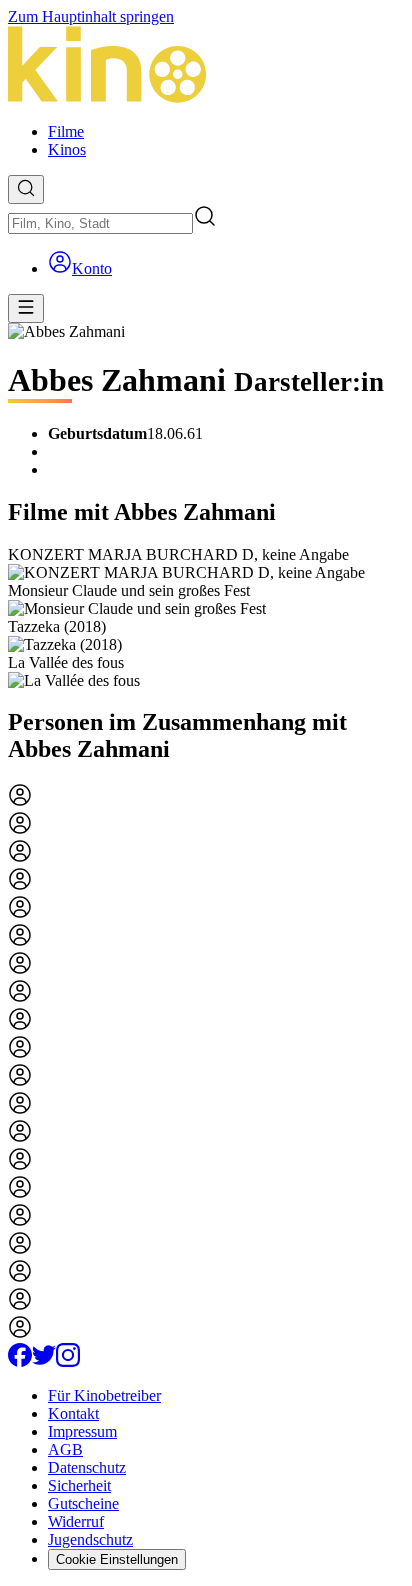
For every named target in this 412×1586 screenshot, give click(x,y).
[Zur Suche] (26, 189)
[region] (206, 618)
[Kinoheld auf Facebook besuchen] (20, 1361)
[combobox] (100, 223)
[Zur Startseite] (206, 66)
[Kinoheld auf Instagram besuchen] (68, 1361)
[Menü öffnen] (26, 308)
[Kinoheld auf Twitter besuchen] (44, 1361)
